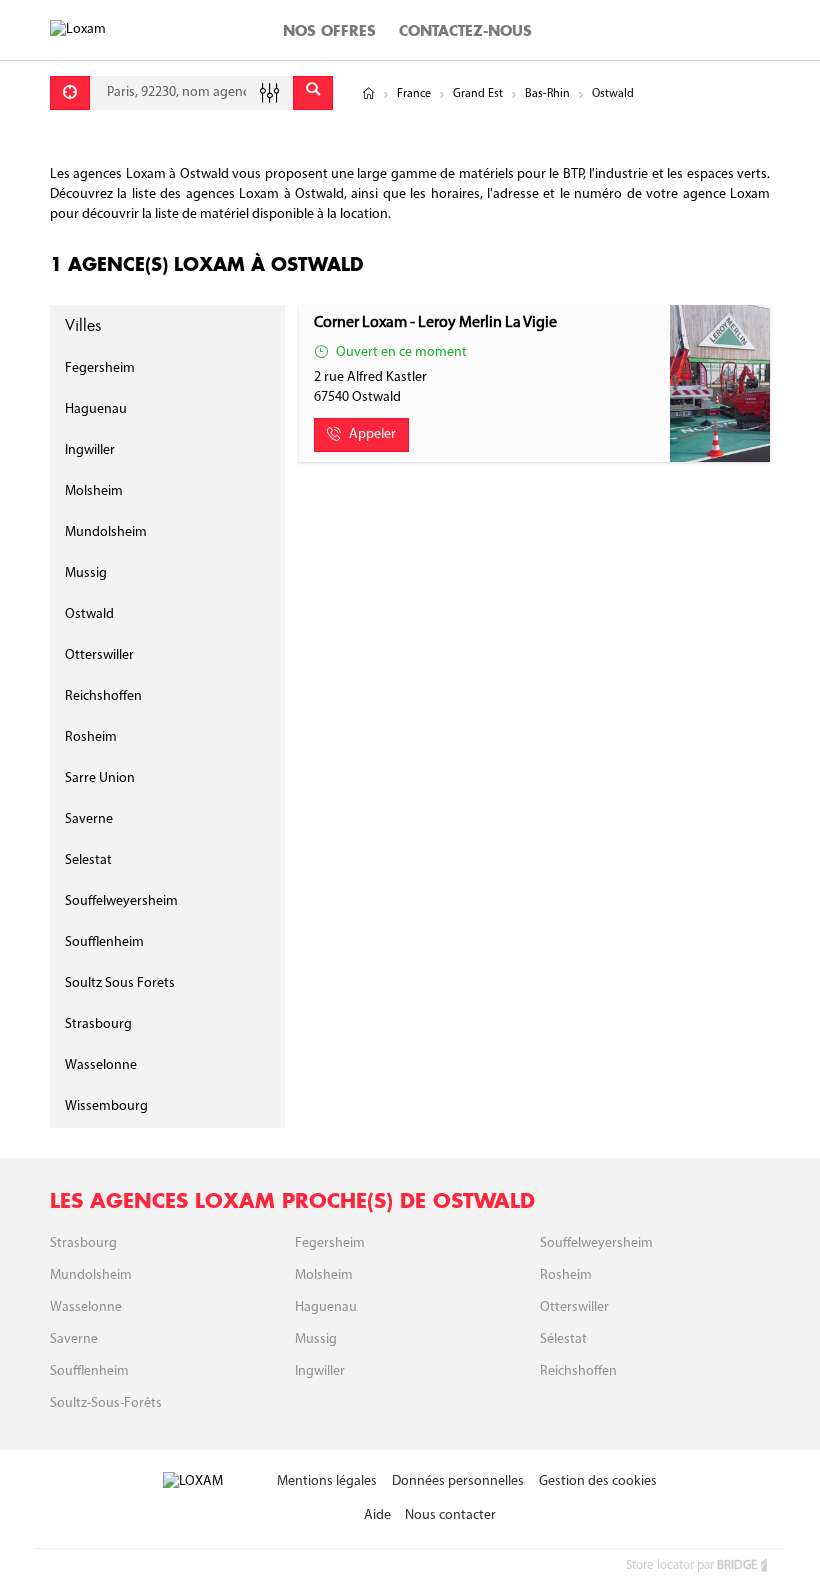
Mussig (86, 573)
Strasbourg (98, 1024)
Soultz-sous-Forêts (106, 1403)
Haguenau (96, 409)
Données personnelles (458, 1481)
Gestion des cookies (598, 1481)
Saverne (89, 819)
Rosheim (91, 737)
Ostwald (89, 614)
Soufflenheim (104, 942)
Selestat (88, 860)
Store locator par (691, 1565)
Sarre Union (100, 778)
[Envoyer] (313, 93)
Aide (377, 1515)
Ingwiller (90, 450)
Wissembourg (106, 1106)
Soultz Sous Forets (120, 983)
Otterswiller (99, 655)
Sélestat (563, 1339)
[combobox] (191, 93)
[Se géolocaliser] (70, 93)
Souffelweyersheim (121, 901)
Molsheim (94, 491)
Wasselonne (101, 1065)
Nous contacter (450, 1515)
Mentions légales (327, 1481)
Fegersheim (100, 368)
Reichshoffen (103, 696)
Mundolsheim (106, 532)
